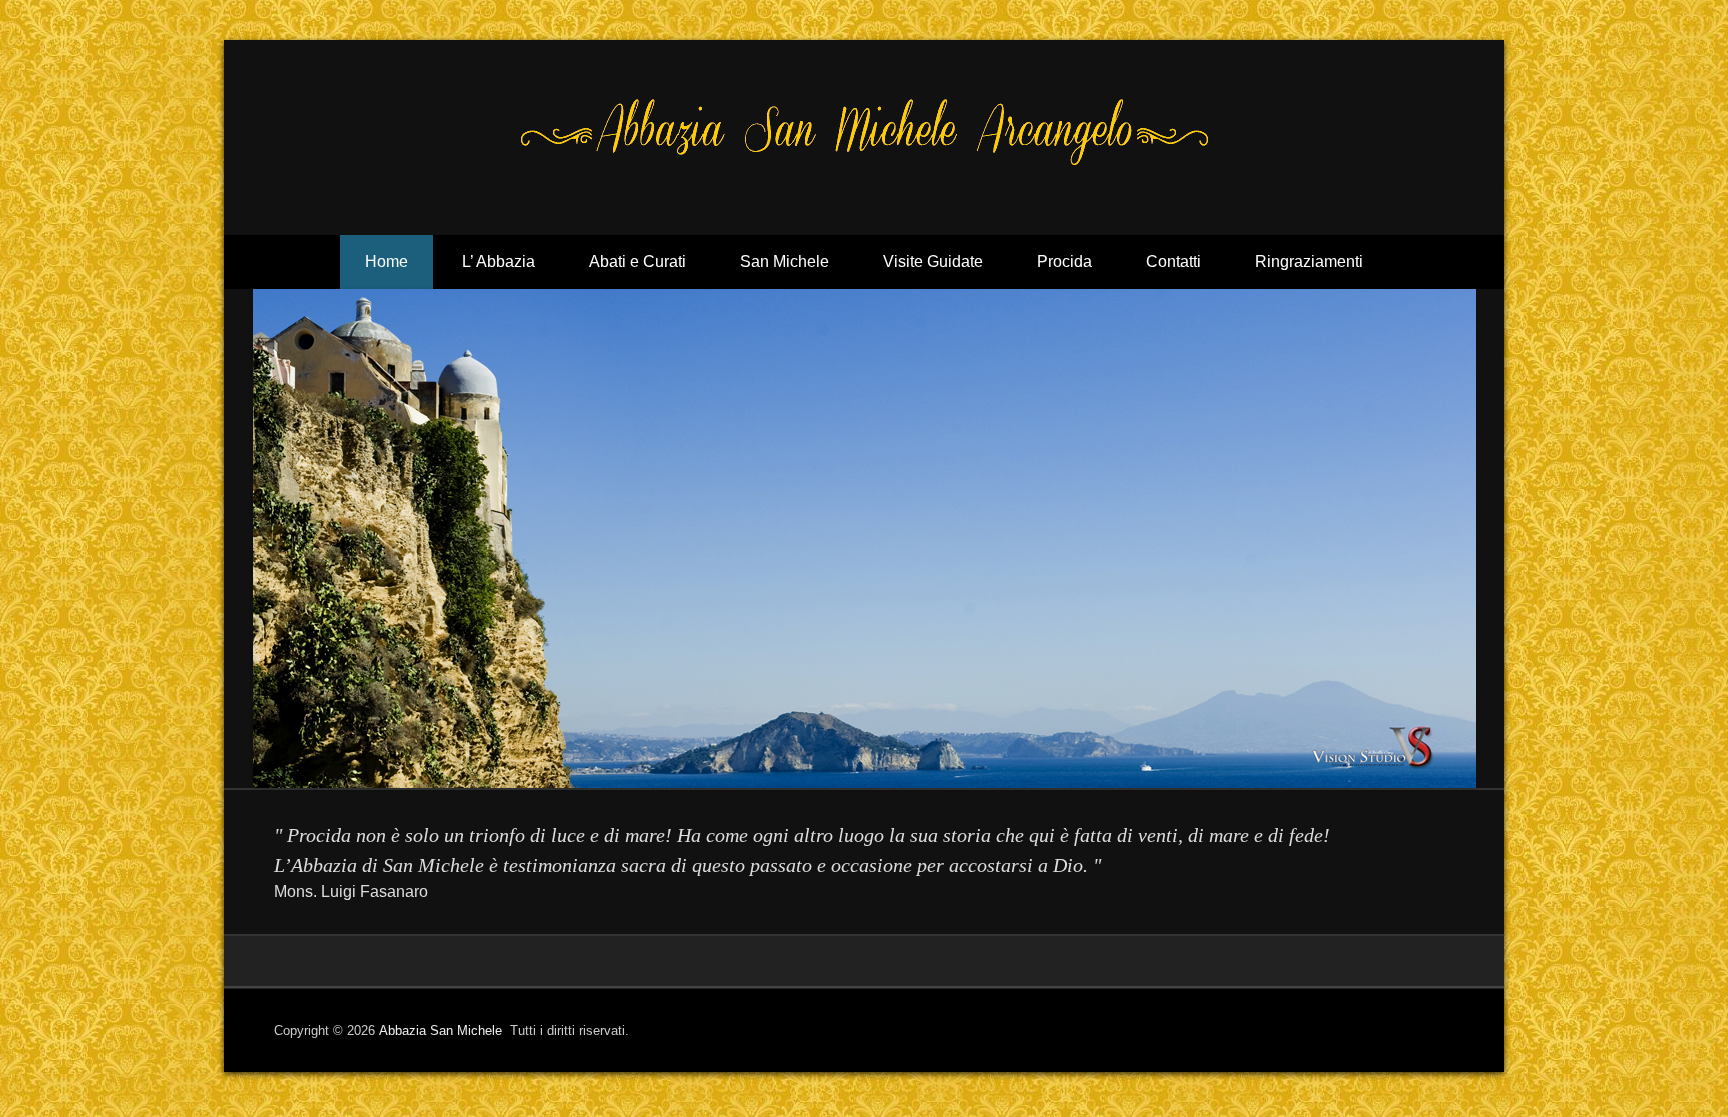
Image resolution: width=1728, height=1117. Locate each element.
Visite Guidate (933, 261)
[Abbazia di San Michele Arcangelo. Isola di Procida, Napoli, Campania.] (864, 538)
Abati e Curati (637, 261)
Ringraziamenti (1309, 261)
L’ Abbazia (498, 261)
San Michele (784, 261)
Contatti (1173, 261)
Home (386, 261)
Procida (1064, 261)
